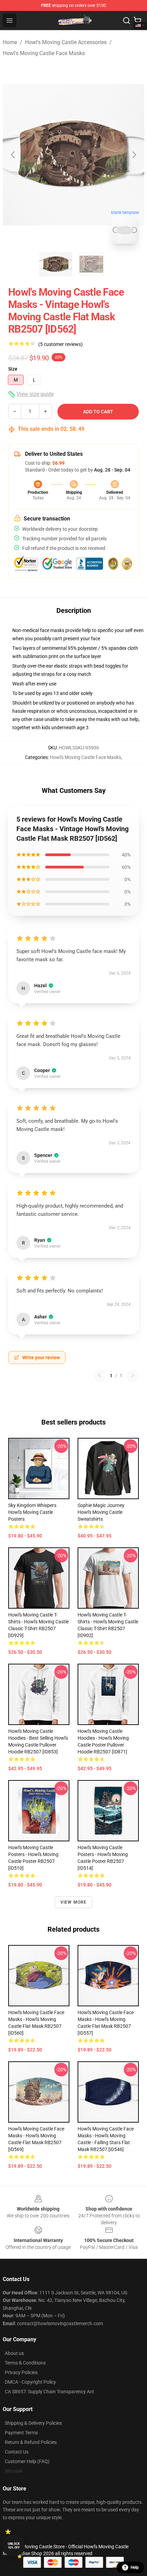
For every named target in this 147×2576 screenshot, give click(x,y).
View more (74, 1902)
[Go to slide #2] (91, 264)
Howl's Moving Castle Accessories (66, 42)
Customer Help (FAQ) (27, 2461)
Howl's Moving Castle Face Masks (44, 53)
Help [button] (135, 2567)
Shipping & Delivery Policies (33, 2423)
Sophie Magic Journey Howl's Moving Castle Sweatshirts (101, 1512)
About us (14, 2353)
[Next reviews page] (133, 1376)
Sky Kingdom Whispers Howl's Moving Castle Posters (32, 1512)
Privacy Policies (21, 2372)
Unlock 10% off (14, 2546)
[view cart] (137, 21)
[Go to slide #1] (56, 264)
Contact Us (17, 2452)
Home (10, 42)
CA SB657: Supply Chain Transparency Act (49, 2392)
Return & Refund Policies (31, 2442)
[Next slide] (134, 155)
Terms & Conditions (25, 2363)
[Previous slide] (13, 155)
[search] (126, 21)
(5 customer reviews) (61, 344)
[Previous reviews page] (99, 1376)
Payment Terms (21, 2433)
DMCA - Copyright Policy (30, 2382)
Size (13, 369)
